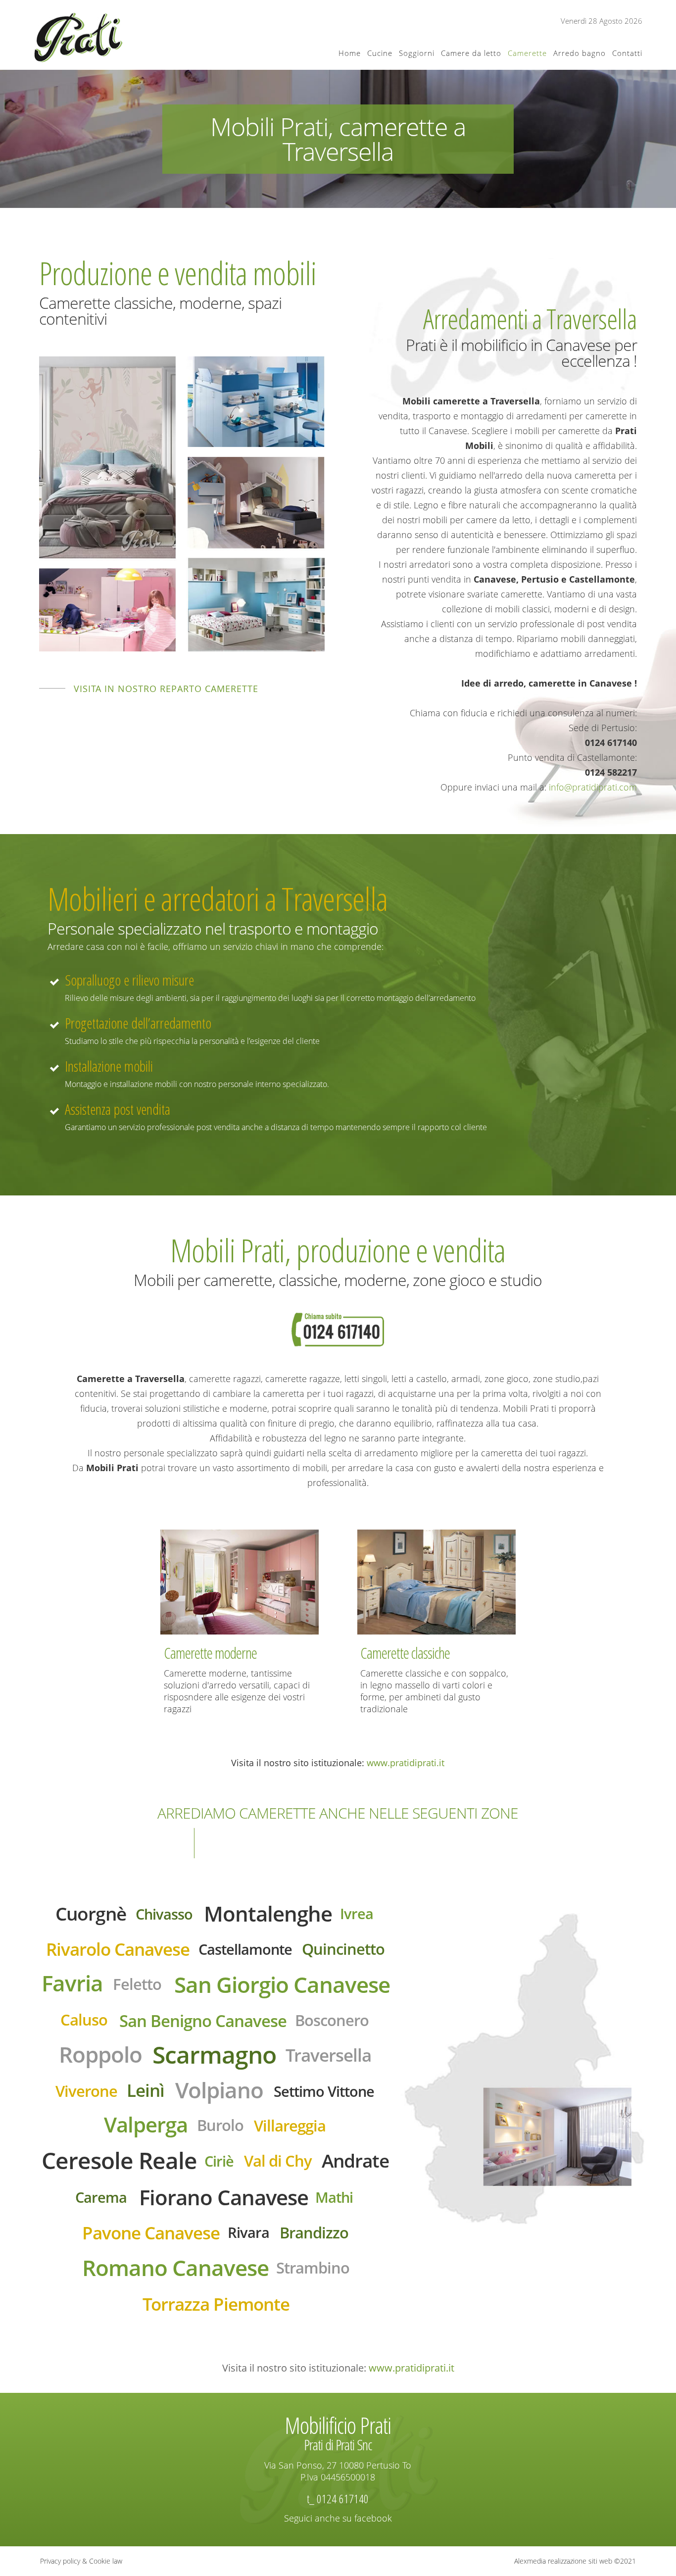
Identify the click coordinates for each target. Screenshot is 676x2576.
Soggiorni (417, 53)
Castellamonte (245, 1949)
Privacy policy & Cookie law (81, 2561)
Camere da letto (471, 53)
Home (350, 53)
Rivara (248, 2232)
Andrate (355, 2160)
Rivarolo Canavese (118, 1949)
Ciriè (219, 2161)
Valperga (146, 2124)
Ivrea (357, 1913)
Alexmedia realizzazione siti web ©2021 (575, 2561)
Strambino (313, 2268)
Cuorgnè (91, 1913)
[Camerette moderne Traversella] (240, 1581)
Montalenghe (268, 1913)
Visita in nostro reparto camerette (166, 689)
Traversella (328, 2055)
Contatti (627, 53)
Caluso (84, 2020)
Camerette (527, 53)
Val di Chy (278, 2161)
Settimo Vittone (324, 2091)
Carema (101, 2197)
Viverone (86, 2091)
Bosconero (332, 2020)
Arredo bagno (579, 53)
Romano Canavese (175, 2268)
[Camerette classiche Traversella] (436, 1581)
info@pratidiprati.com (593, 787)
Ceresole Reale (119, 2160)
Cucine (380, 53)
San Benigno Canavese (203, 2021)
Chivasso (164, 1914)
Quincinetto (343, 1949)
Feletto (137, 1984)
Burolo (220, 2125)
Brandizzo (314, 2232)
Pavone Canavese (151, 2232)
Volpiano (219, 2090)
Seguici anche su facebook (338, 2518)
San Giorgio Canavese (282, 1984)
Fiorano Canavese (224, 2197)
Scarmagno (214, 2054)
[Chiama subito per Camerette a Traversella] (338, 1329)
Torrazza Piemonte (216, 2304)
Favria (72, 1983)
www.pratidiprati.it (406, 1763)
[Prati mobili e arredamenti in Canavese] (78, 37)
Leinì (145, 2090)
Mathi (334, 2197)
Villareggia (290, 2126)
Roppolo (100, 2054)
